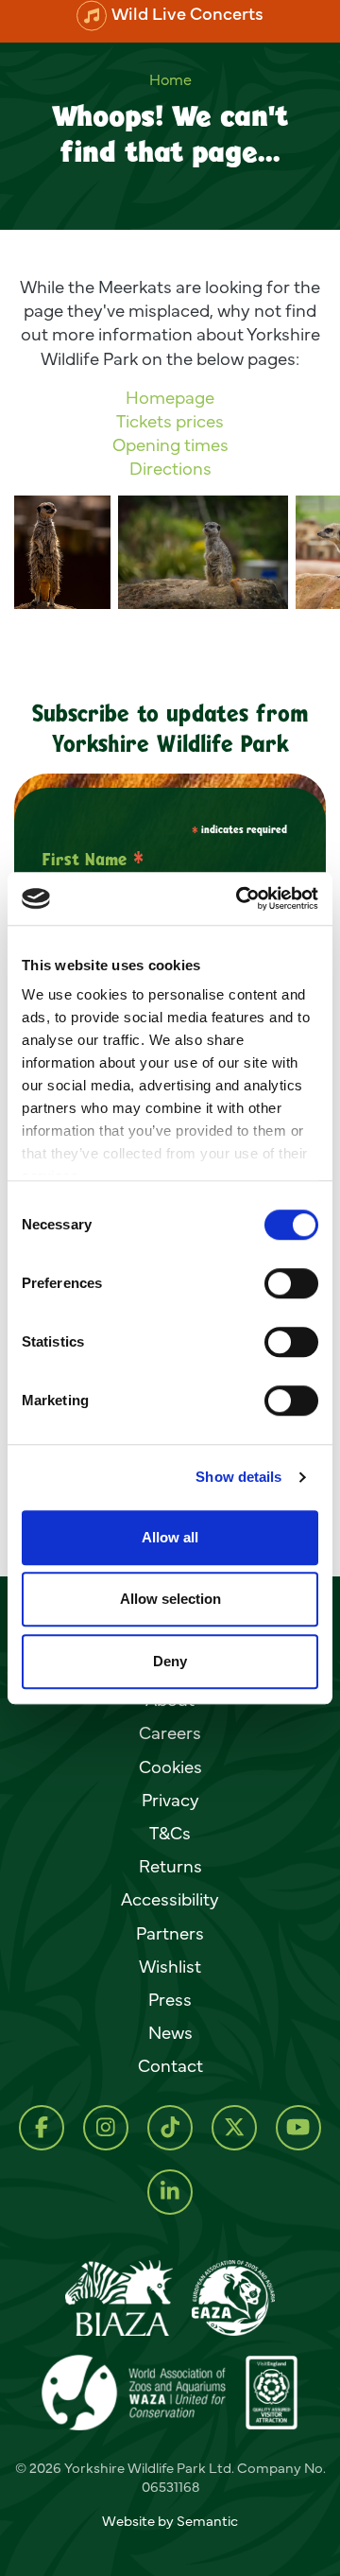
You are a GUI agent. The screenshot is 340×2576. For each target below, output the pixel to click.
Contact (170, 2065)
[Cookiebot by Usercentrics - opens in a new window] (240, 898)
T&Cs (170, 1833)
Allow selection (170, 1599)
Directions (170, 468)
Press (170, 1999)
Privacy (170, 1800)
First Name (93, 859)
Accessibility (170, 1899)
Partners (170, 1933)
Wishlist (170, 1966)
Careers (170, 1732)
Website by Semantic (170, 2521)
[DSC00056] (203, 552)
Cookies (170, 1767)
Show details (238, 1477)
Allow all (170, 1537)
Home (170, 79)
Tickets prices (170, 421)
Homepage (170, 397)
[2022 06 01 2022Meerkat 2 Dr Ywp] (62, 552)
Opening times (170, 444)
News (170, 2032)
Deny (170, 1661)
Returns (170, 1866)
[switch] (291, 1283)
